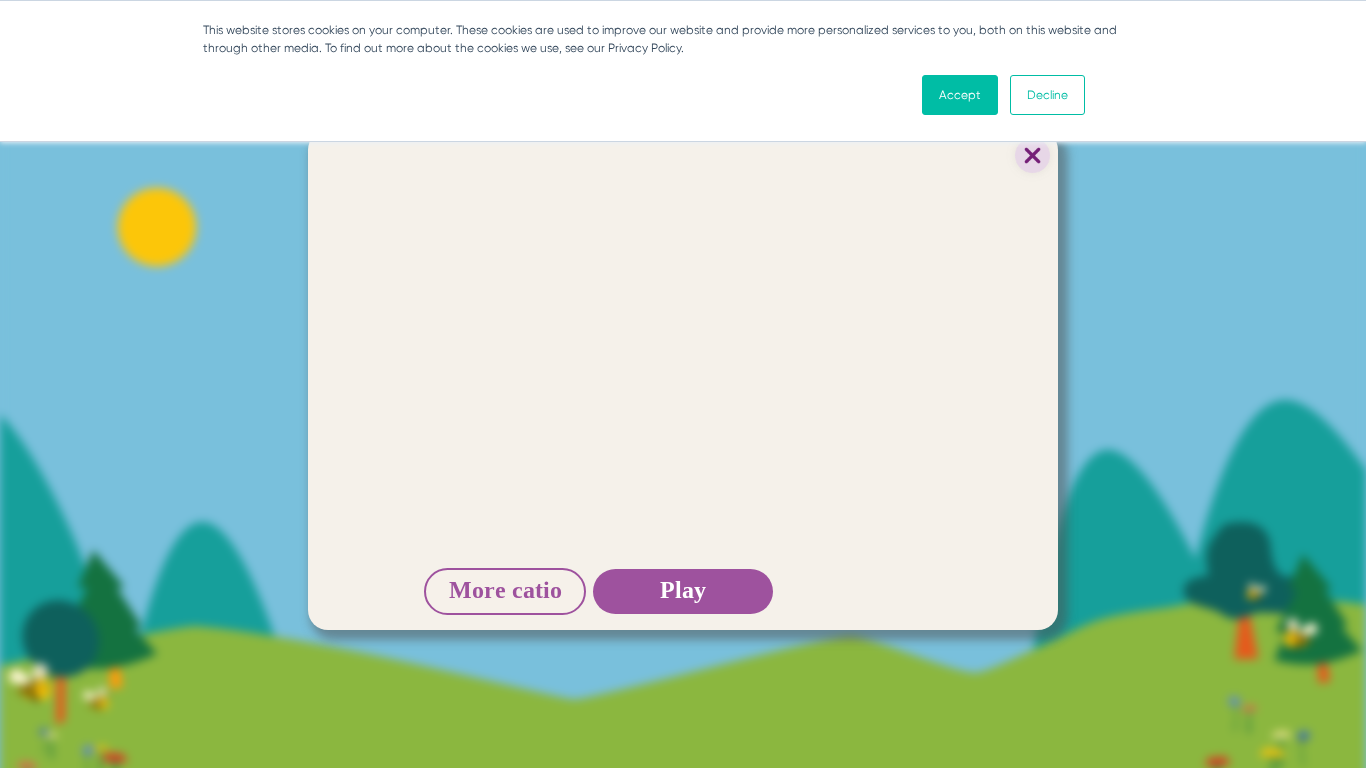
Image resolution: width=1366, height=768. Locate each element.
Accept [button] (960, 95)
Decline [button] (1047, 95)
